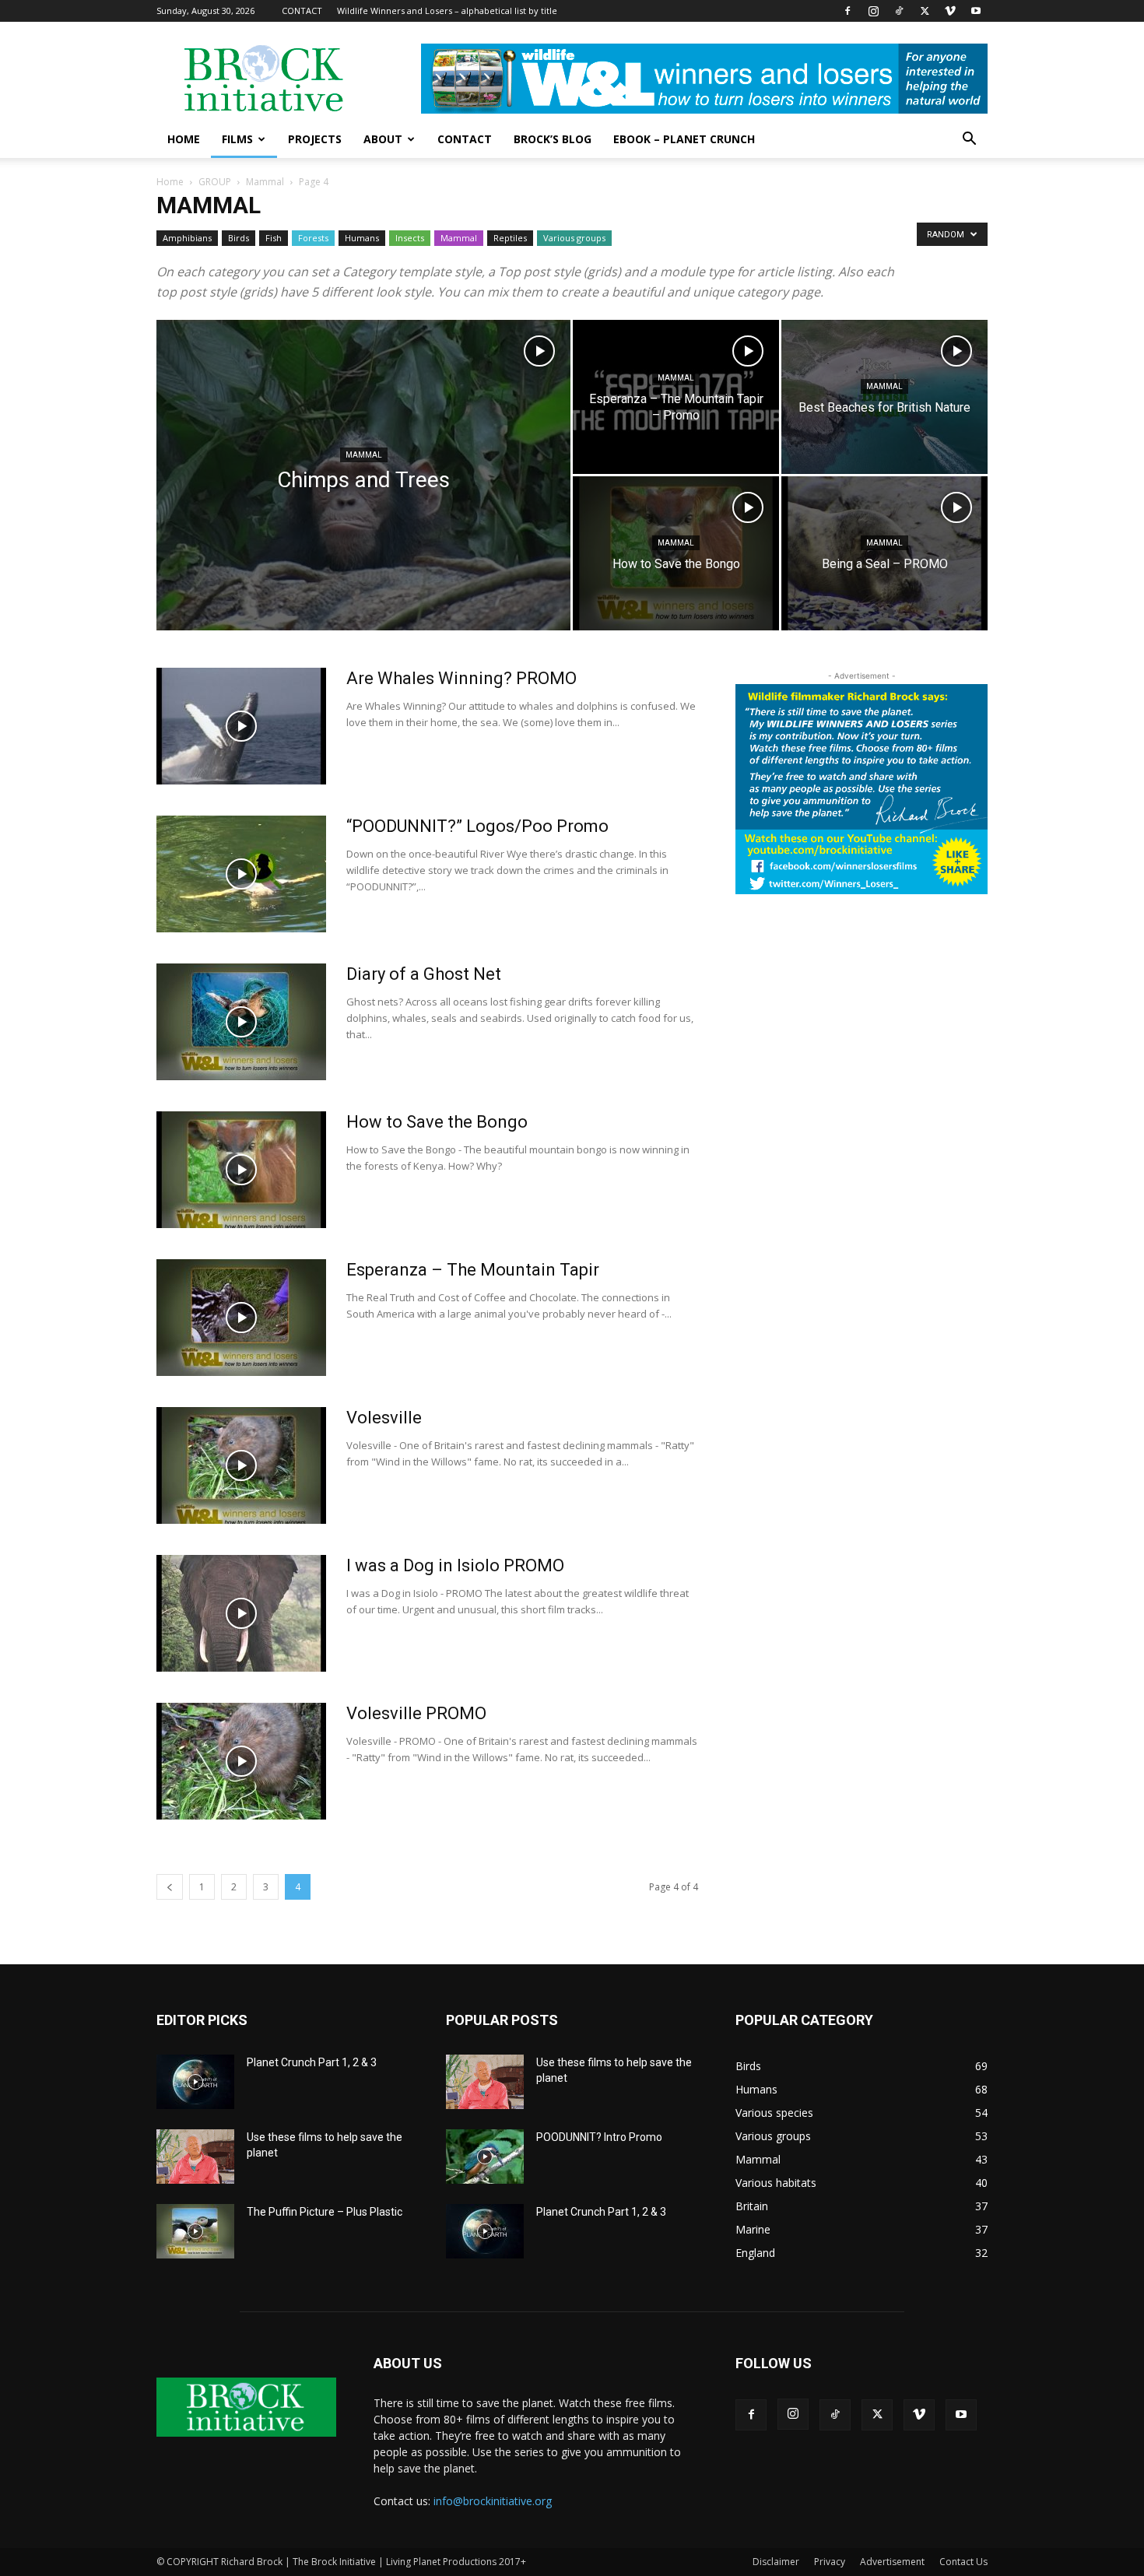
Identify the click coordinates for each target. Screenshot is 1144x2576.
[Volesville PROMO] (241, 1761)
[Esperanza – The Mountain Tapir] (241, 1318)
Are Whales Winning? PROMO (461, 678)
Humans (362, 238)
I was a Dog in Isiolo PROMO (455, 1565)
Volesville (384, 1418)
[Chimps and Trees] (363, 500)
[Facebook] (847, 11)
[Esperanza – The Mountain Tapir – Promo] (676, 397)
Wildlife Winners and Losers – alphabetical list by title (447, 11)
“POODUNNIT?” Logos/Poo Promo (477, 826)
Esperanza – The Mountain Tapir (473, 1270)
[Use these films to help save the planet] (195, 2157)
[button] (969, 140)
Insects (410, 238)
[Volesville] (241, 1465)
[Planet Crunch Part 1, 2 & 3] (195, 2082)
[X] (925, 11)
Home (170, 182)
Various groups (574, 238)
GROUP (215, 182)
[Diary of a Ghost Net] (241, 1022)
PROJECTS (315, 139)
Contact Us (963, 2562)
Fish (274, 238)
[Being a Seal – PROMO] (884, 553)
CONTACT (302, 11)
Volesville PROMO (416, 1713)
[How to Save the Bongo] (676, 553)
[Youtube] (976, 11)
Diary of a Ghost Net (424, 974)
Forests (313, 238)
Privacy (830, 2562)
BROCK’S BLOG (553, 139)
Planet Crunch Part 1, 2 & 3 (312, 2062)
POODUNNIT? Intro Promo (599, 2137)
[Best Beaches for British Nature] (884, 397)
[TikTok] (899, 11)
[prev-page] (170, 1887)
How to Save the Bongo (437, 1122)
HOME (184, 139)
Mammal (265, 182)
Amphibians (187, 238)
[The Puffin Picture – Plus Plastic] (195, 2231)
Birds (239, 238)
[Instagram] (873, 11)
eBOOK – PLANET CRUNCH (684, 139)
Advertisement (892, 2562)
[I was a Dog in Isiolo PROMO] (241, 1613)
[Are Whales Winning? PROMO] (241, 726)
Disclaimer (776, 2562)
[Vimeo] (950, 11)
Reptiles (510, 238)
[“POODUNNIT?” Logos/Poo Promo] (241, 874)
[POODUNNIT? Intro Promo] (485, 2157)
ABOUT (383, 139)
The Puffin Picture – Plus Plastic (325, 2212)
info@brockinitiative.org (493, 2501)
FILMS (237, 139)
